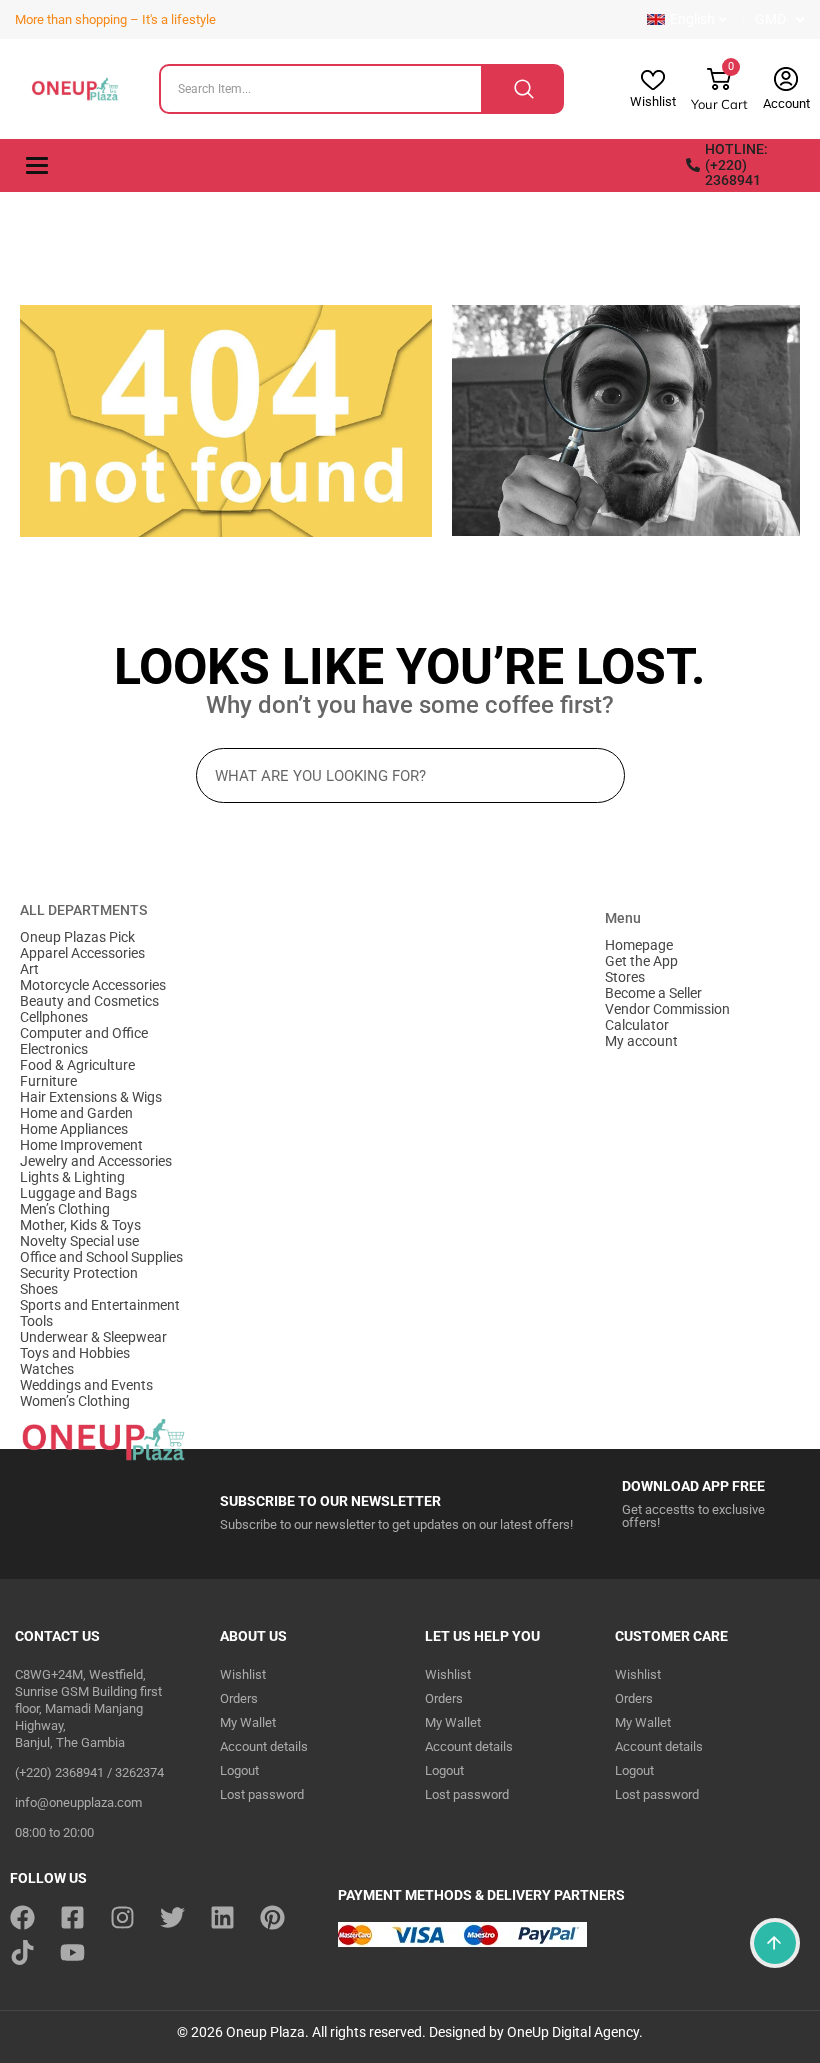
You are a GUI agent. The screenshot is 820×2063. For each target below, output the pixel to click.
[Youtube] (72, 1952)
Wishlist (653, 101)
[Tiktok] (22, 1952)
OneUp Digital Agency (573, 2032)
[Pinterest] (272, 1917)
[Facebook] (22, 1917)
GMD (770, 19)
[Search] (523, 89)
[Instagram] (122, 1917)
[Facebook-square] (72, 1917)
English (692, 19)
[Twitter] (172, 1917)
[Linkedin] (222, 1917)
